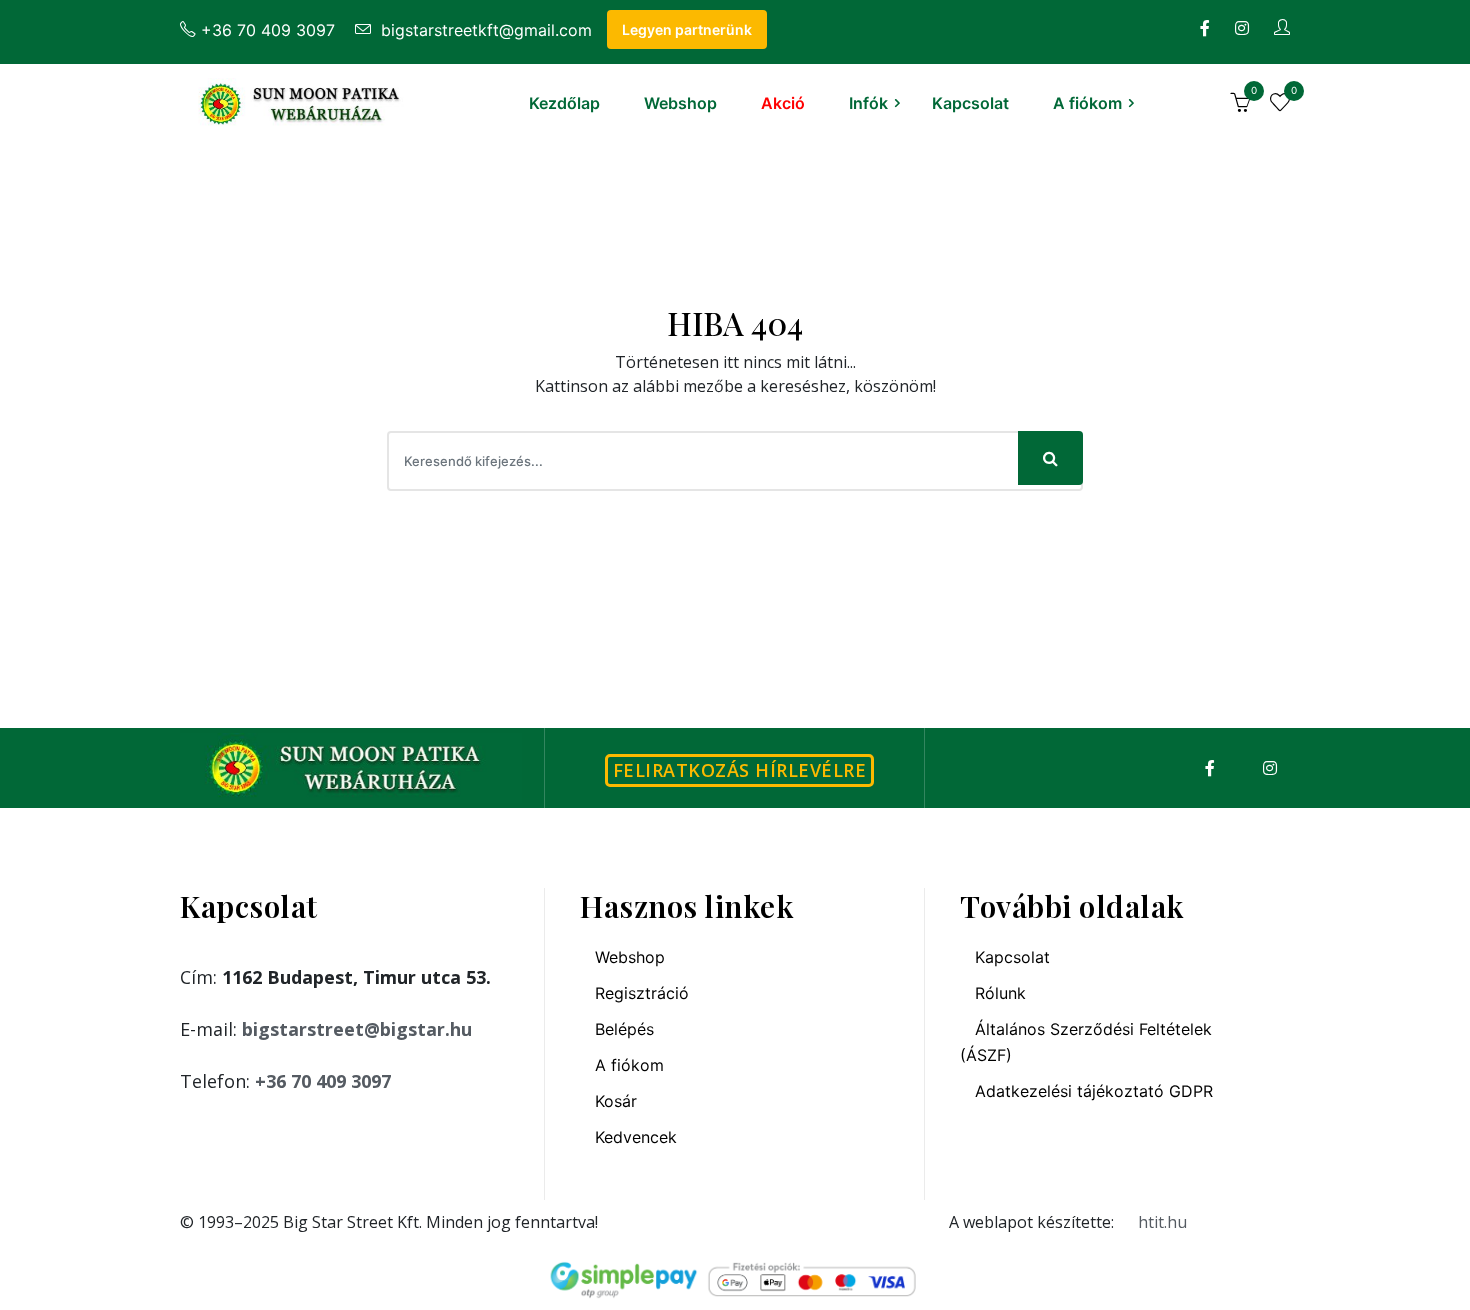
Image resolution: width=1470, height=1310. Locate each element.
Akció (783, 103)
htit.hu (1162, 1222)
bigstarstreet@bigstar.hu (357, 1029)
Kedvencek (636, 1137)
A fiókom (1087, 103)
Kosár (616, 1101)
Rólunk (1000, 993)
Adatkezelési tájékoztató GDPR (1094, 1091)
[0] (1240, 105)
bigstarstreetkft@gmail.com (484, 30)
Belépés (624, 1029)
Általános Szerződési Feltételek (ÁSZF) (1086, 1042)
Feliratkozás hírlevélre (740, 770)
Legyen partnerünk (687, 29)
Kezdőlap (564, 103)
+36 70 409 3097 (268, 30)
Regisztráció (642, 993)
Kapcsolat (970, 103)
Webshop (680, 103)
